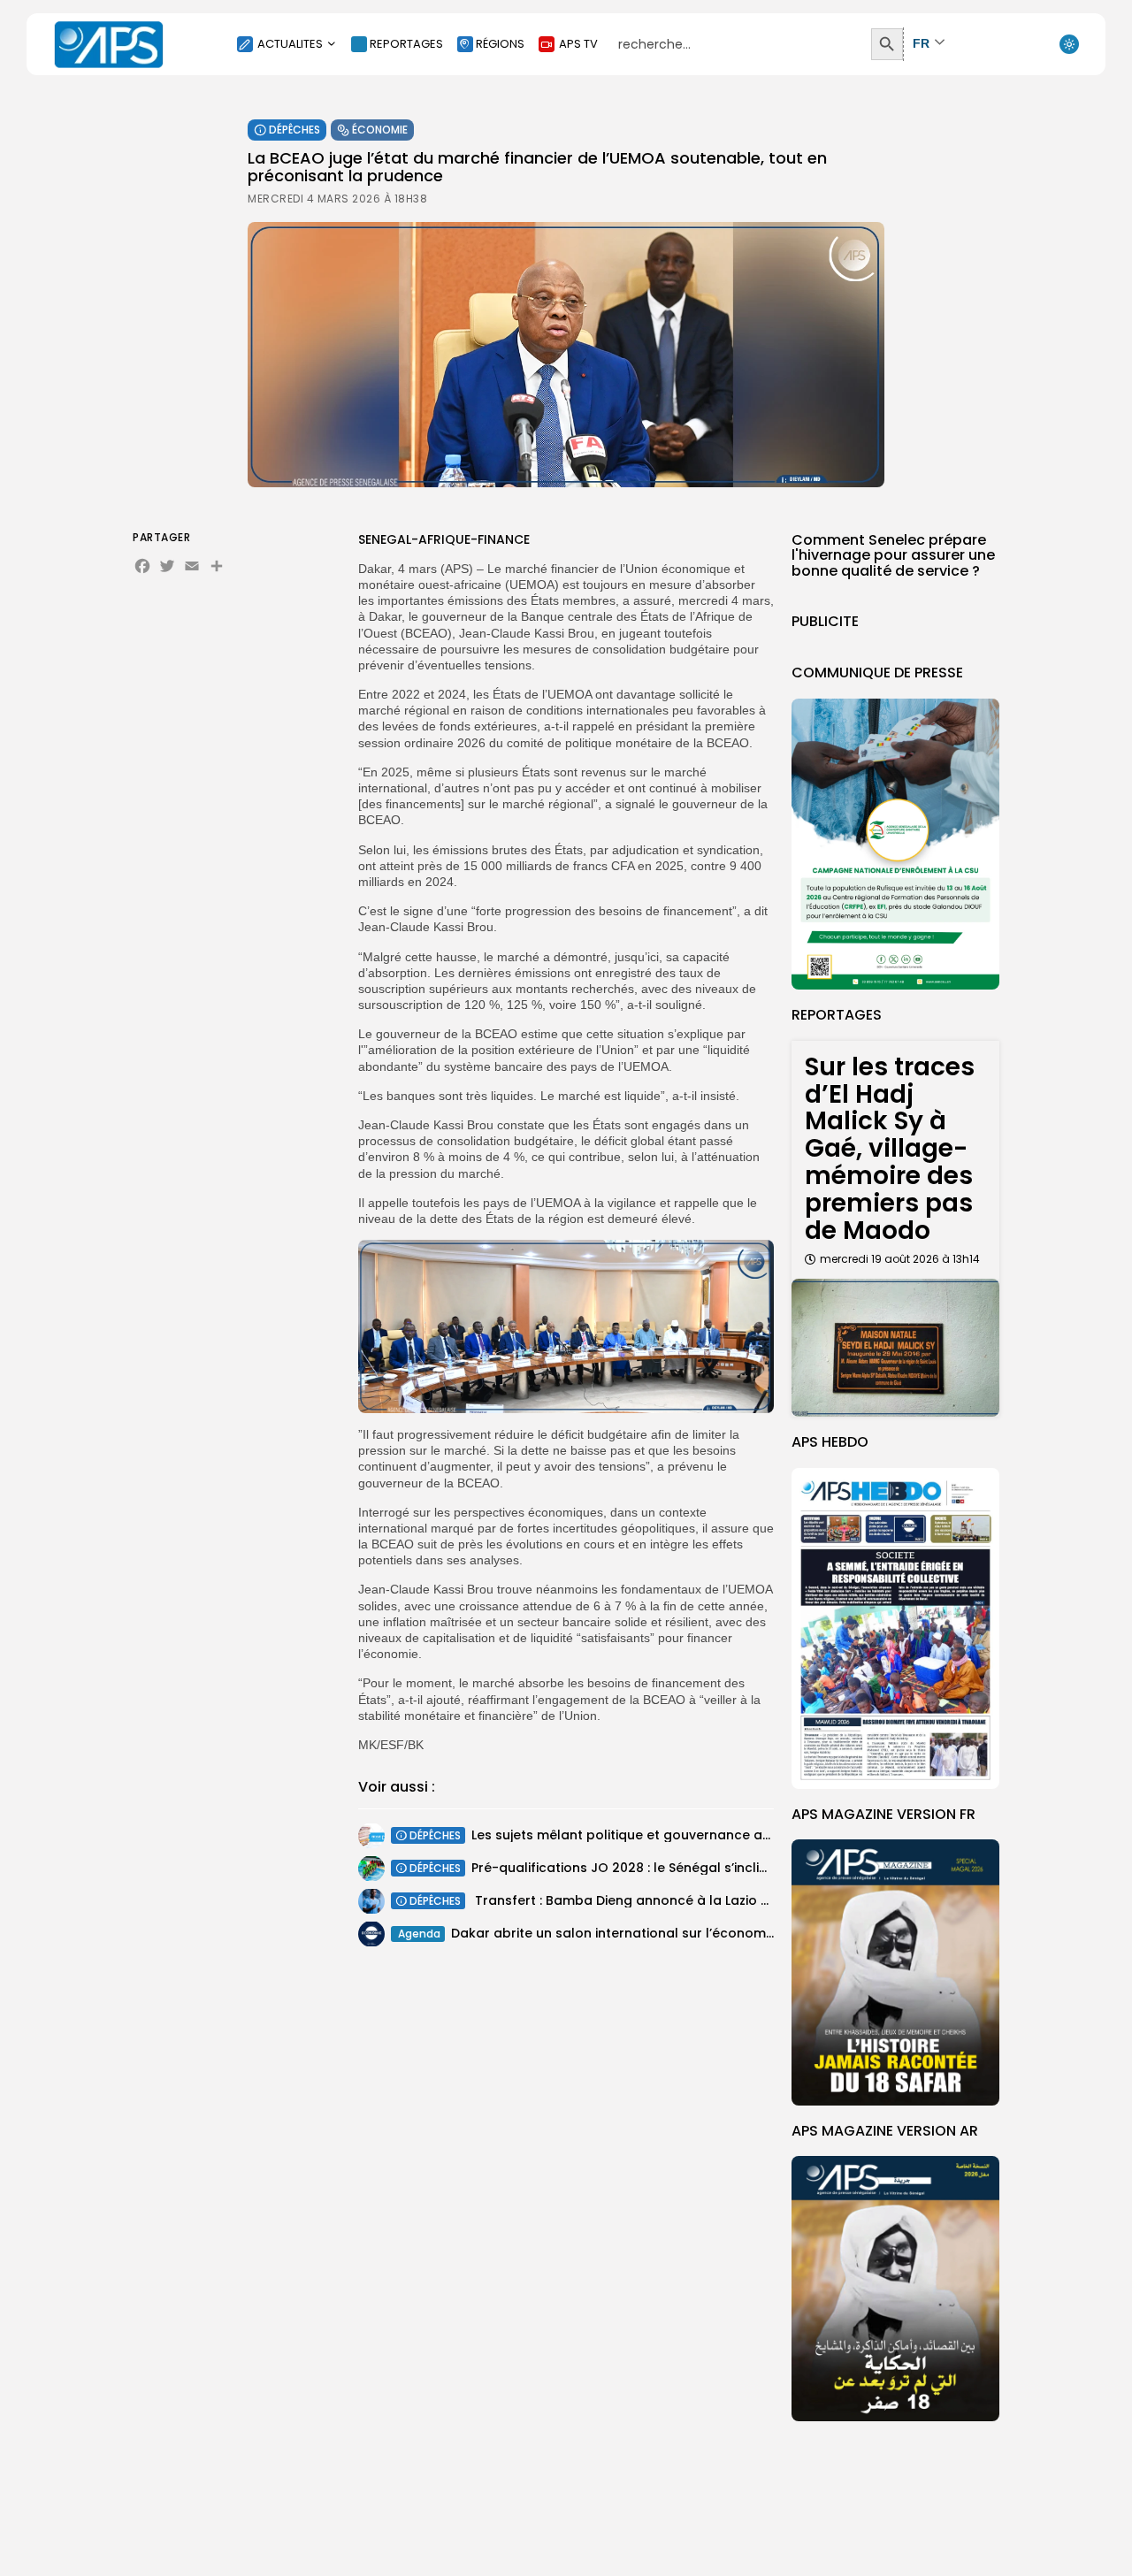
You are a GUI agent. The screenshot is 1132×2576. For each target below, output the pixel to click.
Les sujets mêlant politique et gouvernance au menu (641, 1835)
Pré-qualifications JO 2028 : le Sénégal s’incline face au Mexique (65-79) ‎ (707, 1868)
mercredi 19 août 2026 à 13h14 (900, 1259)
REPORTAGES (406, 44)
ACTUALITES (290, 44)
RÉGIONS (500, 44)
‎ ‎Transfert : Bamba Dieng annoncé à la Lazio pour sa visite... (663, 1900)
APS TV (578, 44)
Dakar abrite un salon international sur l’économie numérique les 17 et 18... (689, 1933)
